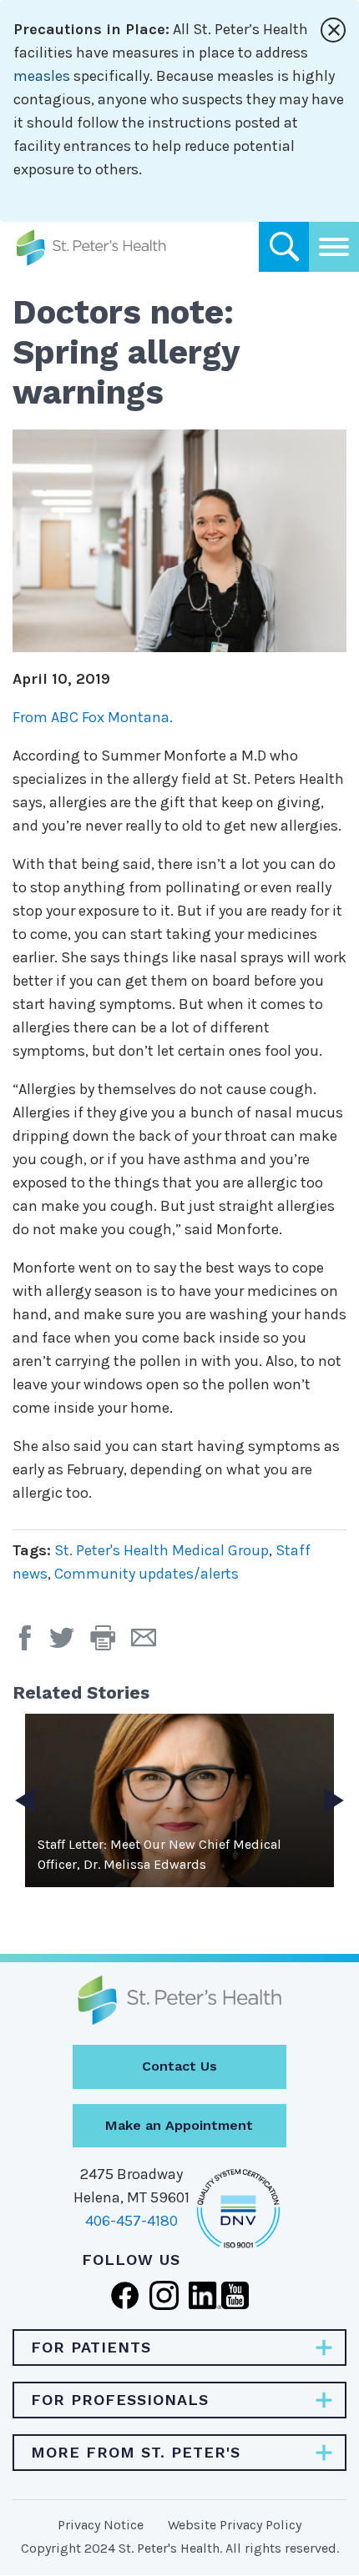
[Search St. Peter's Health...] (284, 247)
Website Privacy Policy (235, 2525)
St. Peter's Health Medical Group (162, 1550)
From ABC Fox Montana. (94, 717)
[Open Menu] (334, 247)
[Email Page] (150, 1644)
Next (334, 1800)
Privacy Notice (101, 2525)
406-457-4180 (131, 2221)
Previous (25, 1800)
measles (42, 76)
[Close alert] (333, 30)
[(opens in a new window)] (29, 1644)
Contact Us (179, 2066)
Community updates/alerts (147, 1574)
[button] (111, 1644)
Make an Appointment (179, 2125)
